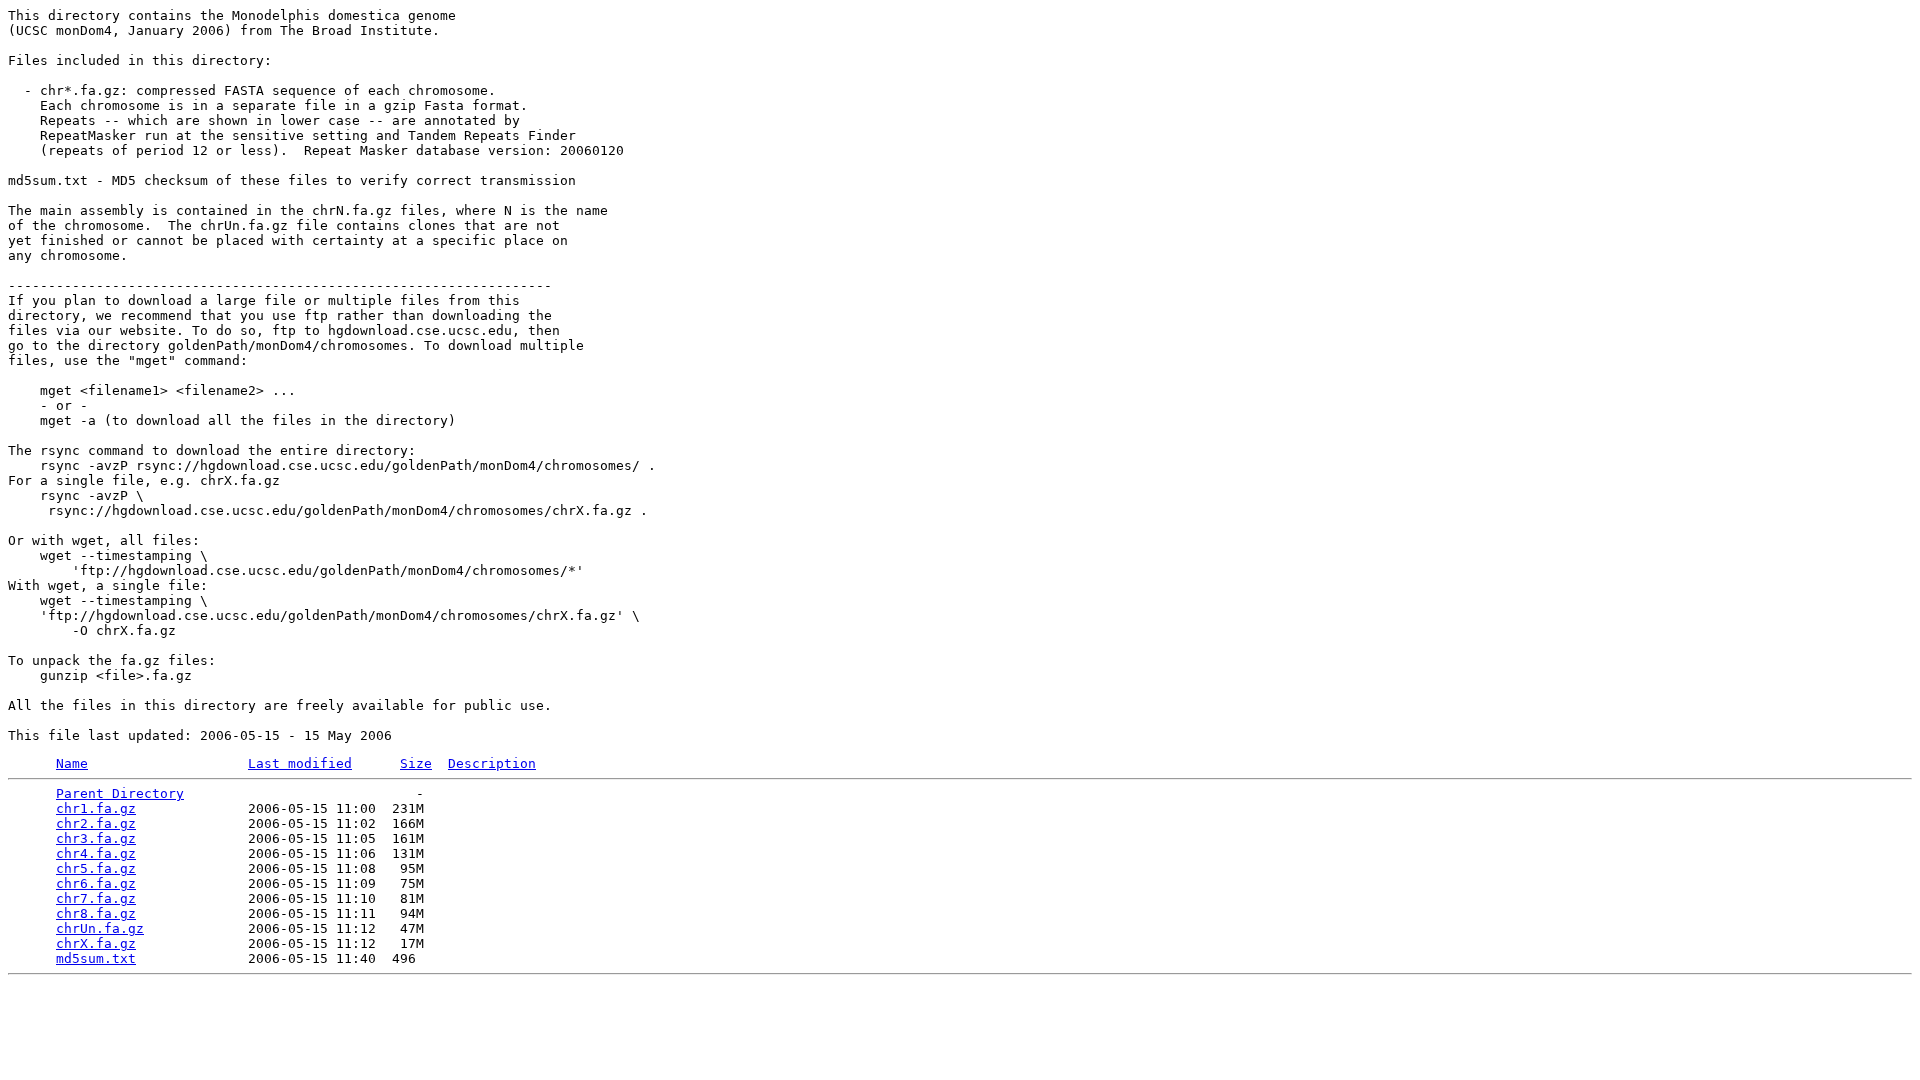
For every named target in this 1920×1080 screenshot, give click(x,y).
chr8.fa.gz (96, 913)
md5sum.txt (96, 958)
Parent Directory (120, 793)
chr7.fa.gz (96, 898)
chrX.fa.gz (96, 943)
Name (72, 763)
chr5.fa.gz (96, 868)
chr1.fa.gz (96, 808)
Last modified (300, 763)
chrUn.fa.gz (100, 928)
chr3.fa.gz (96, 838)
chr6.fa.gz (96, 883)
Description (492, 763)
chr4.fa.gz (96, 853)
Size (416, 763)
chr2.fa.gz (96, 823)
